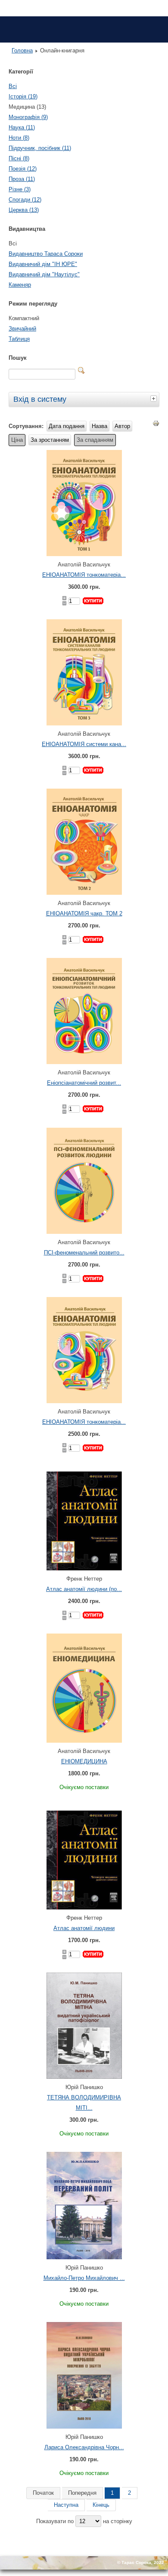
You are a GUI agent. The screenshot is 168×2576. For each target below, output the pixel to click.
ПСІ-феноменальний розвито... (84, 1253)
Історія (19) (23, 96)
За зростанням (50, 440)
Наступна (66, 2505)
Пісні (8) (19, 158)
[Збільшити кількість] (64, 598)
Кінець (101, 2505)
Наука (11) (22, 127)
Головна (22, 50)
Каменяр (20, 285)
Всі (13, 86)
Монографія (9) (28, 117)
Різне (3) (20, 189)
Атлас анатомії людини (84, 1928)
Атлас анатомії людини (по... (84, 1589)
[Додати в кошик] (93, 601)
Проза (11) (22, 179)
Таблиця (19, 339)
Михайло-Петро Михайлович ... (84, 2278)
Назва (100, 426)
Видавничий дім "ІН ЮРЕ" (43, 264)
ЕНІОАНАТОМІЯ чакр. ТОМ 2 (84, 913)
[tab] (155, 398)
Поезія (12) (23, 169)
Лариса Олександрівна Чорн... (84, 2447)
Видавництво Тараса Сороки (46, 254)
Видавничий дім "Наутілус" (44, 274)
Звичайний (22, 329)
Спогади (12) (25, 200)
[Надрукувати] (156, 425)
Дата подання (67, 426)
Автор (122, 426)
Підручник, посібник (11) (40, 148)
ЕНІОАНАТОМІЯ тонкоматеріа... (84, 575)
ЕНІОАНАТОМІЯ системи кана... (84, 744)
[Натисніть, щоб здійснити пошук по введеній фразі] (81, 370)
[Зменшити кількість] (64, 603)
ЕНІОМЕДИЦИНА (84, 1761)
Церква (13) (24, 210)
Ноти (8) (19, 138)
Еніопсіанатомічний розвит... (84, 1083)
